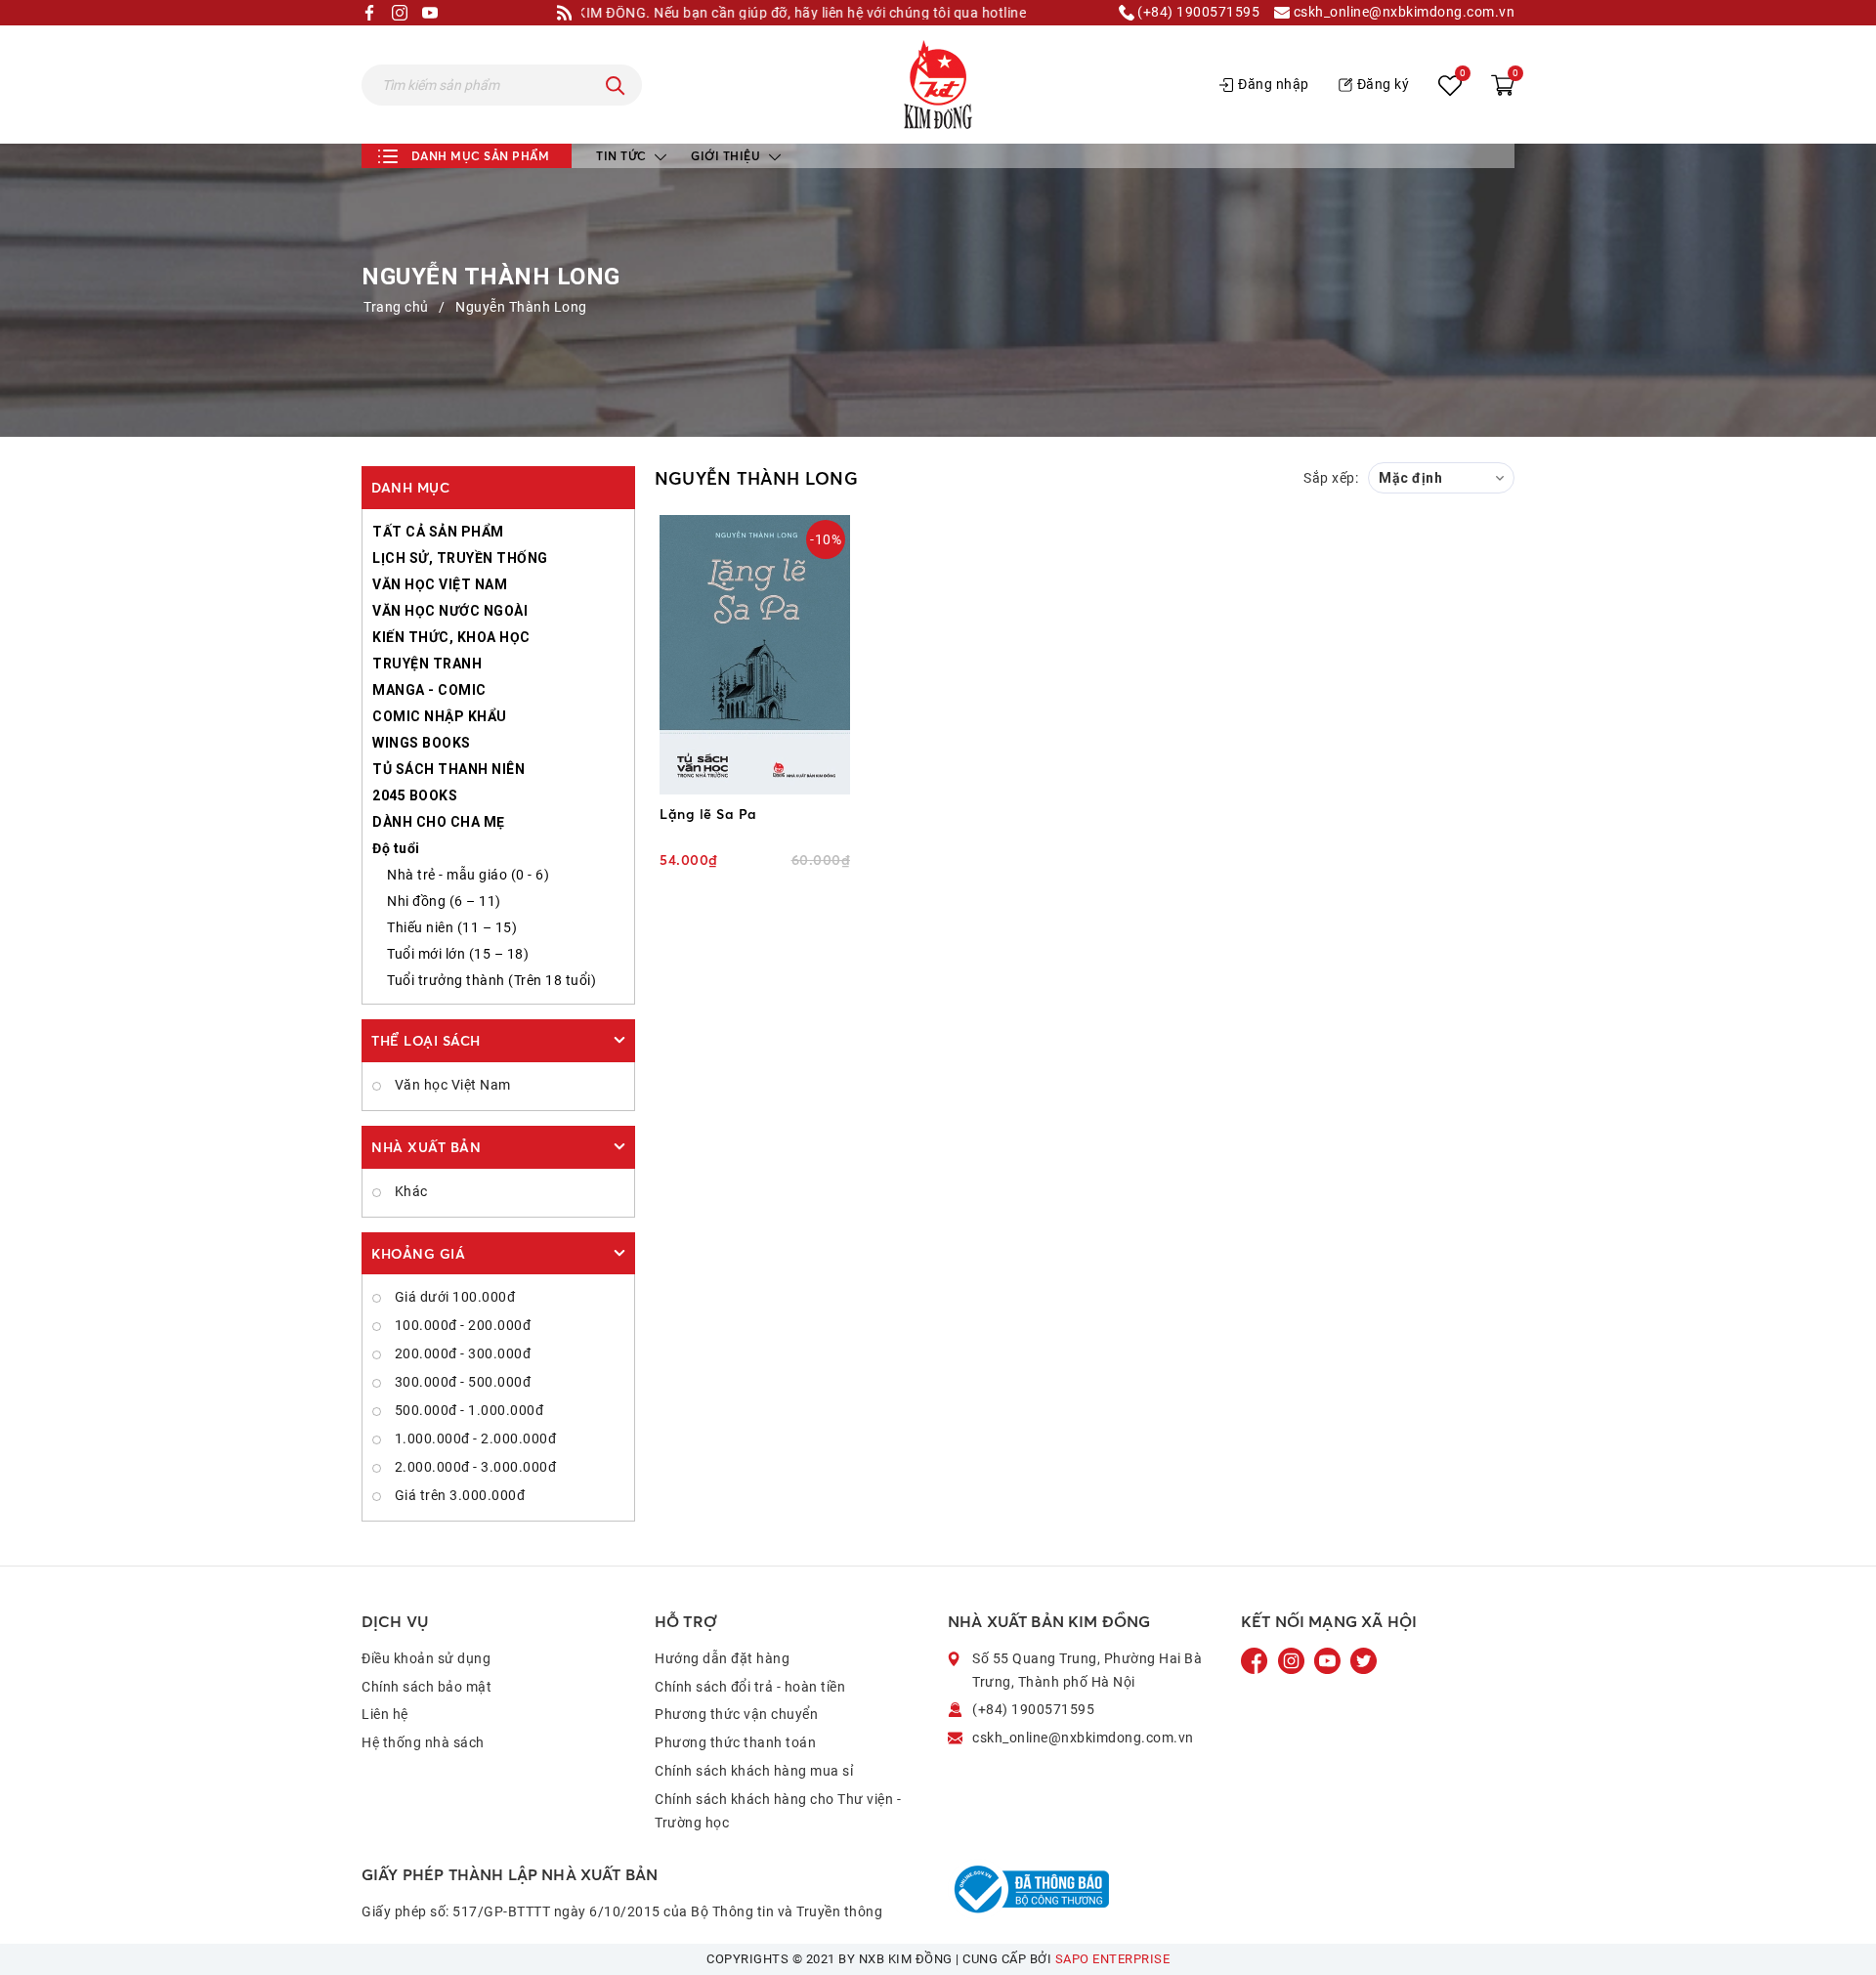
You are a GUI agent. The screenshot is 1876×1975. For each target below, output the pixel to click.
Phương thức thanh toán (735, 1742)
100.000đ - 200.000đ (461, 1325)
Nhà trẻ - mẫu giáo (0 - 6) (468, 875)
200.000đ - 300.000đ (461, 1353)
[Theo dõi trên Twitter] (1364, 1660)
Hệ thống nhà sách (423, 1742)
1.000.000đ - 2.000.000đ (473, 1438)
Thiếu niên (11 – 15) (452, 927)
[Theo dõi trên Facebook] (1257, 1660)
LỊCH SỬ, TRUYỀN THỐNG (460, 558)
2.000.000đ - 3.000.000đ (473, 1467)
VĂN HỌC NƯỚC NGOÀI (450, 611)
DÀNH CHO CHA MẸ (439, 822)
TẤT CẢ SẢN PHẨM (438, 532)
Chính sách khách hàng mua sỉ (754, 1771)
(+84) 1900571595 (1197, 12)
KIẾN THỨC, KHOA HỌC (451, 637)
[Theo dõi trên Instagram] (1293, 1660)
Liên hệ (385, 1714)
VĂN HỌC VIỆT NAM (440, 584)
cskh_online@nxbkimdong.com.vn (1402, 12)
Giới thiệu (727, 156)
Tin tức (623, 156)
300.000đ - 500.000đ (461, 1382)
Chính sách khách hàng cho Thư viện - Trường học (778, 1811)
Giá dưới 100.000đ (453, 1297)
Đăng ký (1384, 84)
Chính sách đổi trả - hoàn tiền (750, 1687)
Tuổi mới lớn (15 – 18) (458, 954)
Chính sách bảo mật (426, 1687)
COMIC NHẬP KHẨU (440, 716)
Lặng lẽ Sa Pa (708, 814)
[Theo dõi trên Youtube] (1329, 1660)
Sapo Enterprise (1113, 1959)
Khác (409, 1191)
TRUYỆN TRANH (427, 664)
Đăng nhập (1274, 84)
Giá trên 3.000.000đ (458, 1495)
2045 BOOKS (415, 795)
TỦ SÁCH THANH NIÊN (448, 769)
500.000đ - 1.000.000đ (467, 1410)
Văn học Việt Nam (451, 1085)
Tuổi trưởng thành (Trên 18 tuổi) (491, 980)
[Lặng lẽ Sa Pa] (755, 654)
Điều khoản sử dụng (426, 1658)
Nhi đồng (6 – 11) (444, 901)
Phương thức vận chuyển (736, 1714)
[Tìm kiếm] (616, 85)
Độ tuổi (396, 848)
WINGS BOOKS (422, 743)
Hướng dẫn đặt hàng (722, 1658)
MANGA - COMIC (429, 690)
